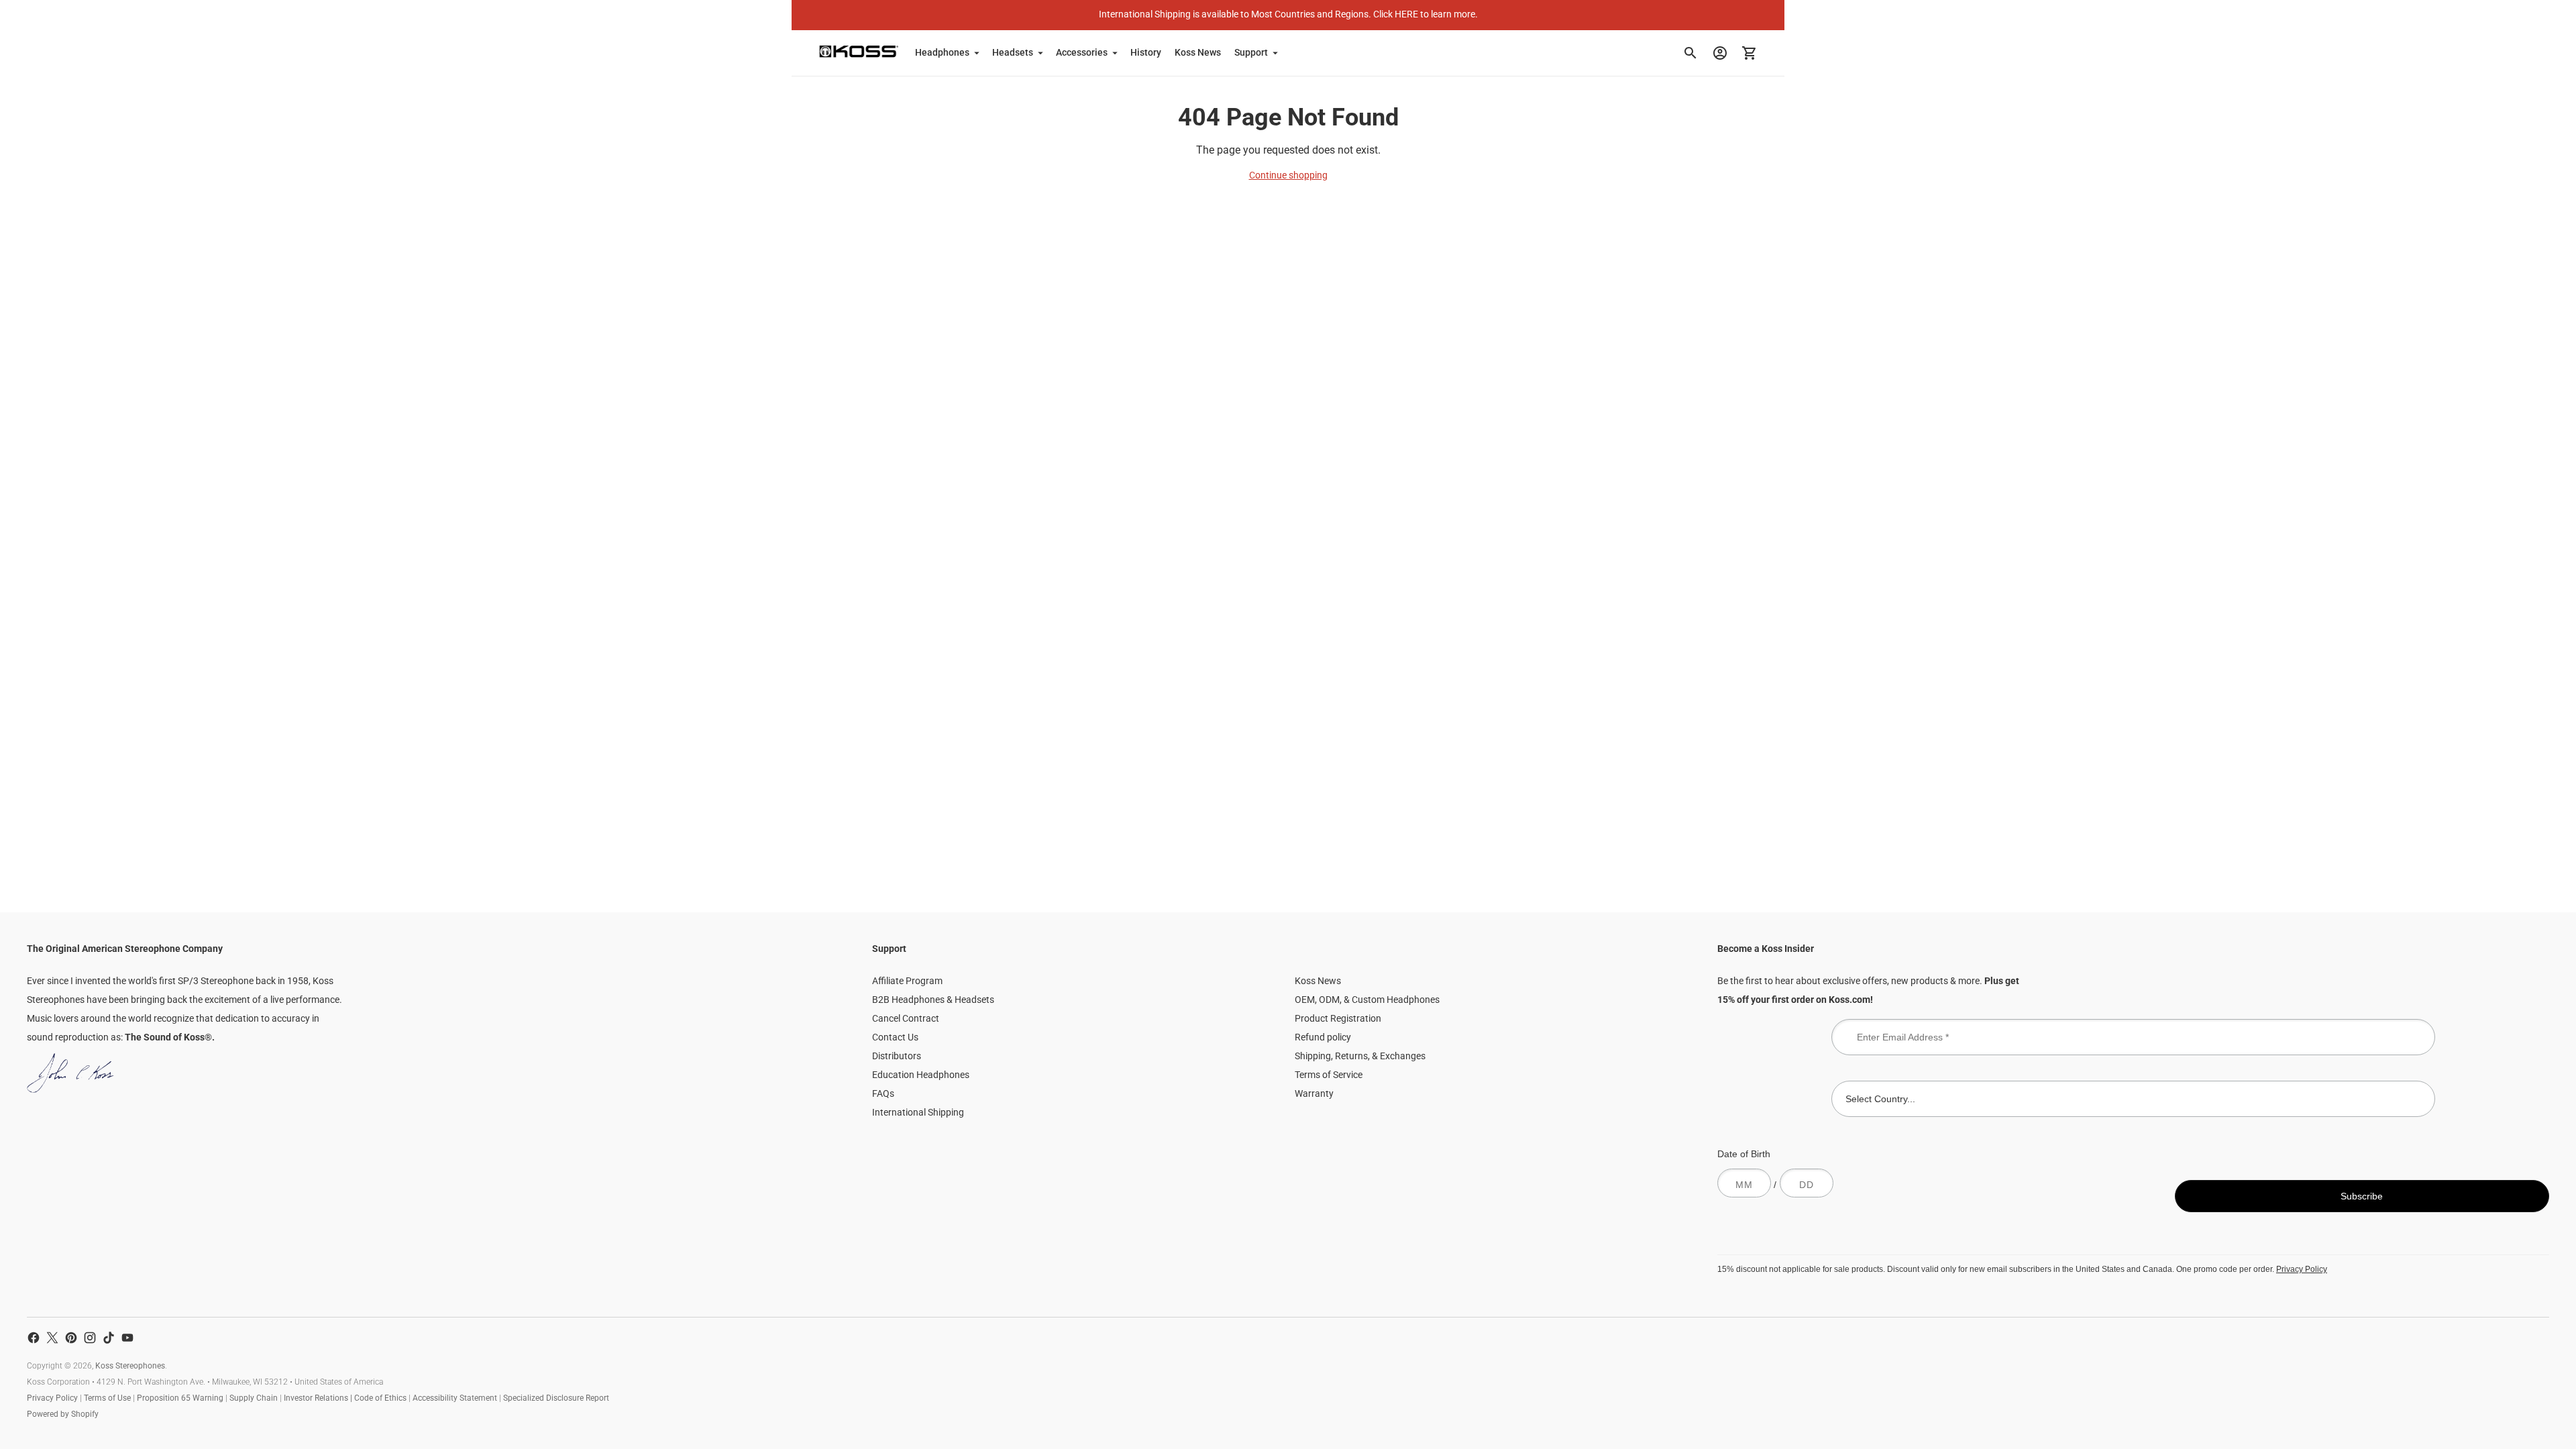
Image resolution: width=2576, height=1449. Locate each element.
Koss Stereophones (130, 1366)
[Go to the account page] (1720, 53)
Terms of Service (1329, 1075)
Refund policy (1323, 1037)
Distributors (897, 1056)
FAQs (883, 1093)
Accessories (1082, 52)
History (1146, 52)
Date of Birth (1744, 1154)
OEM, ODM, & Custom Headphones (1367, 1000)
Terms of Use (107, 1398)
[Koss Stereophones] (859, 51)
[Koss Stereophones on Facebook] (34, 1338)
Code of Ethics (380, 1398)
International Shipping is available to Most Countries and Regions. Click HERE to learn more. (1288, 14)
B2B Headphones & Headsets (933, 1000)
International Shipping (918, 1112)
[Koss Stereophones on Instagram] (90, 1338)
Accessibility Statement (455, 1398)
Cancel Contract (906, 1018)
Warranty (1314, 1093)
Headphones (942, 52)
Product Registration (1338, 1018)
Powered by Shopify (63, 1414)
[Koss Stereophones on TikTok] (109, 1338)
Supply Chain (254, 1398)
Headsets (1013, 52)
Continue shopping (1288, 175)
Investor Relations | (319, 1398)
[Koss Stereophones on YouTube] (127, 1338)
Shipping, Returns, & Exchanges (1360, 1056)
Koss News (1198, 52)
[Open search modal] (1690, 53)
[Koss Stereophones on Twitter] (52, 1338)
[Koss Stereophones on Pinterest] (71, 1338)
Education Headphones (921, 1075)
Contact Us (895, 1037)
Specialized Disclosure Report (556, 1398)
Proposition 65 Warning (180, 1398)
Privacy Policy (2302, 1269)
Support (1251, 52)
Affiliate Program (907, 981)
